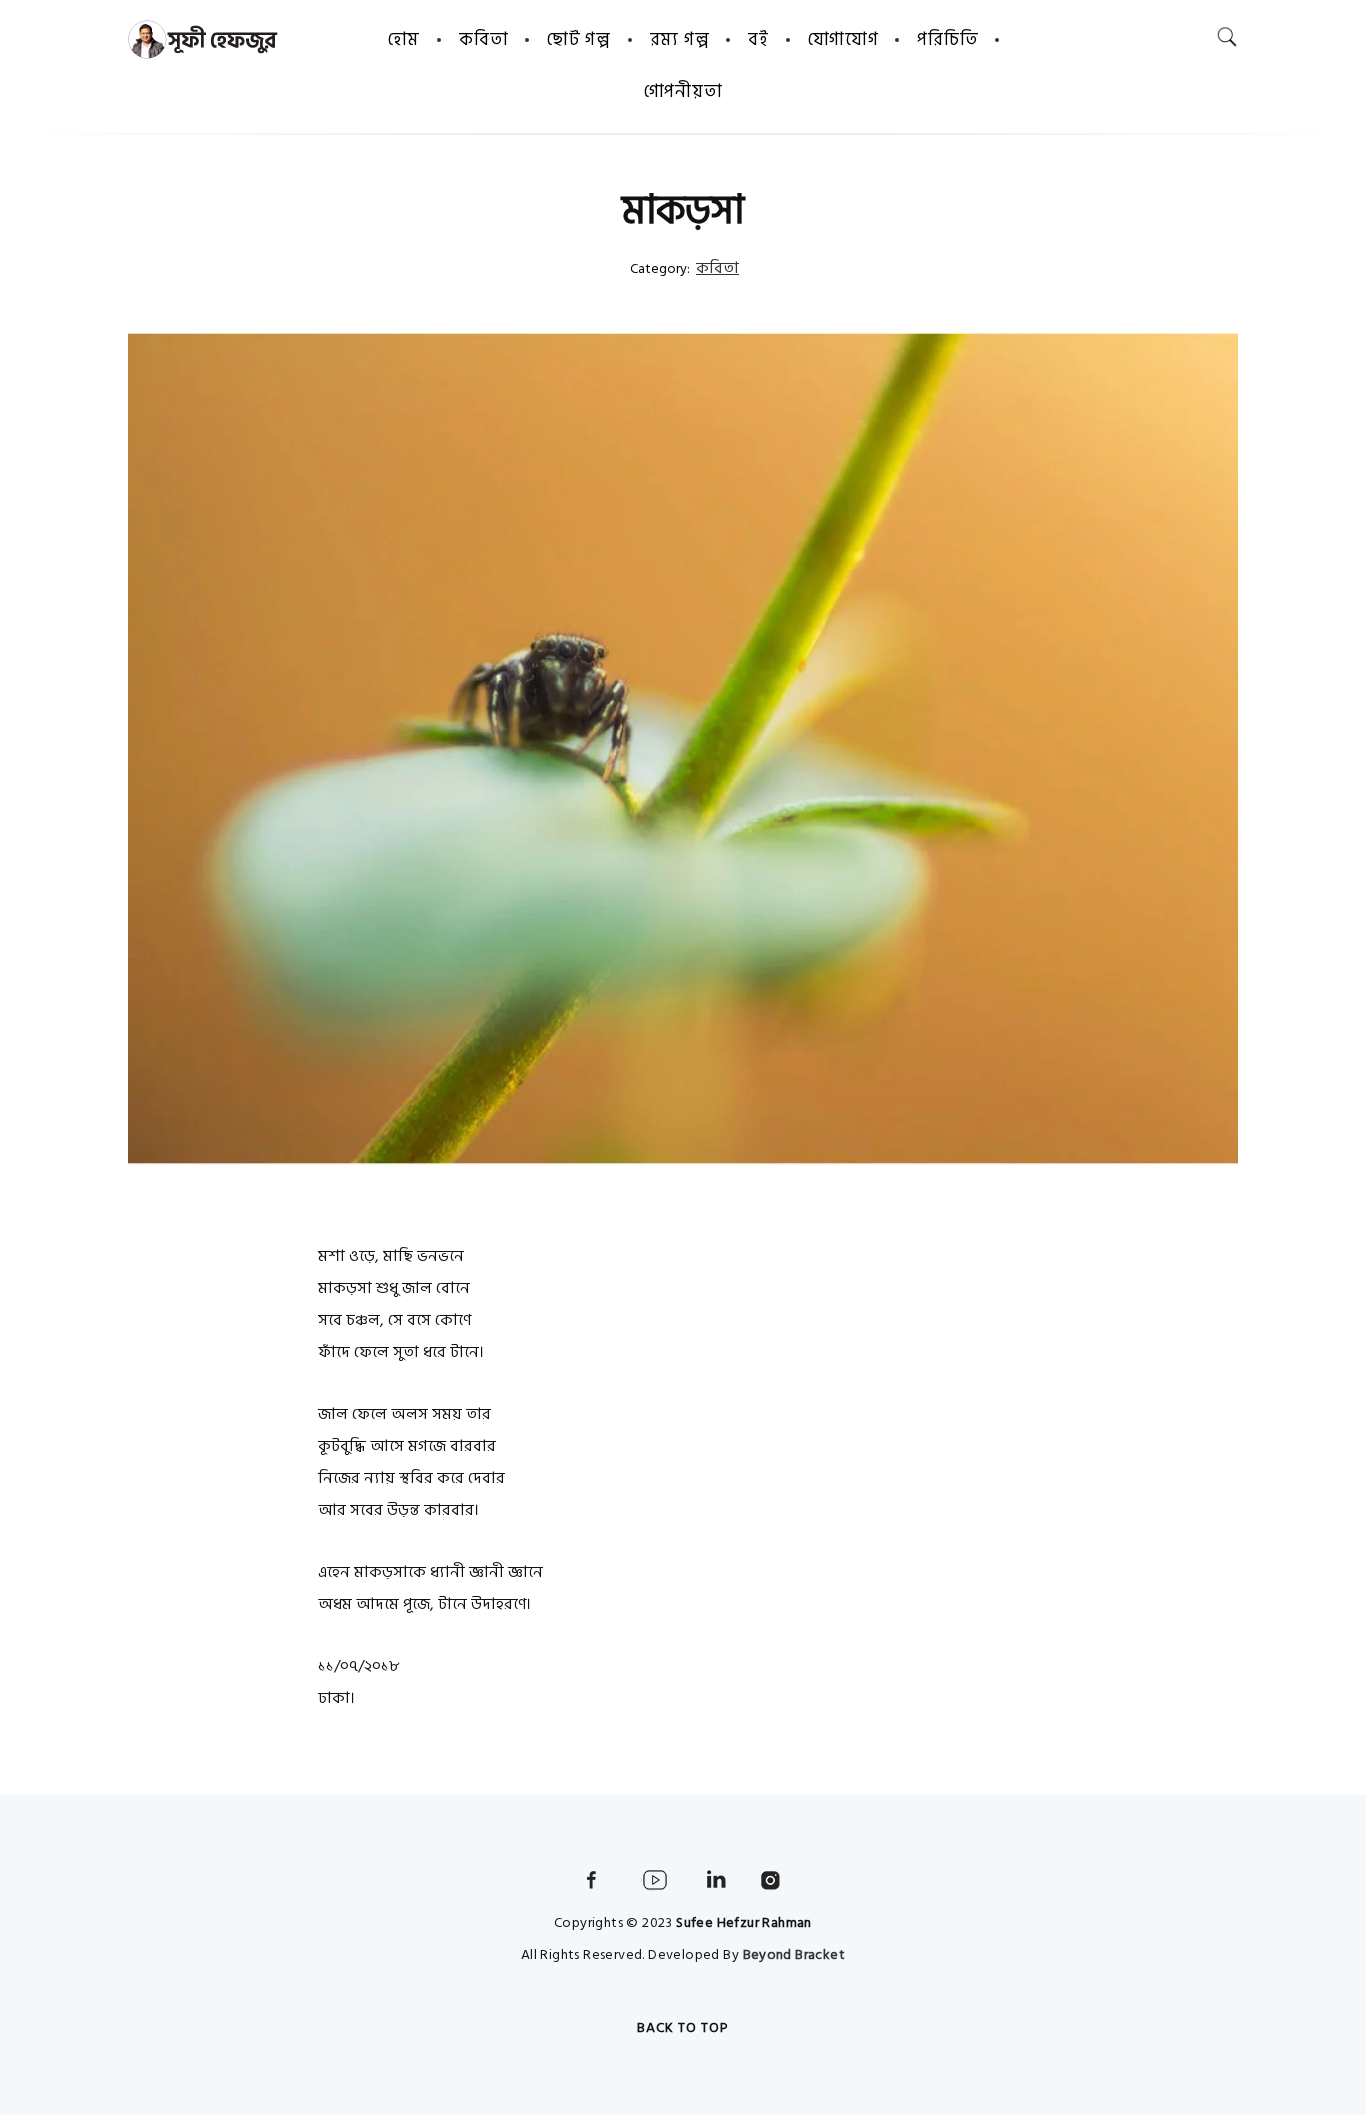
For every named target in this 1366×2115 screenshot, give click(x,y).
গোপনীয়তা (683, 91)
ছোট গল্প (579, 39)
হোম (404, 39)
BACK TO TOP (683, 2027)
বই (758, 39)
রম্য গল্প (680, 39)
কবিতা (483, 39)
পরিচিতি (947, 39)
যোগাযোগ (843, 39)
